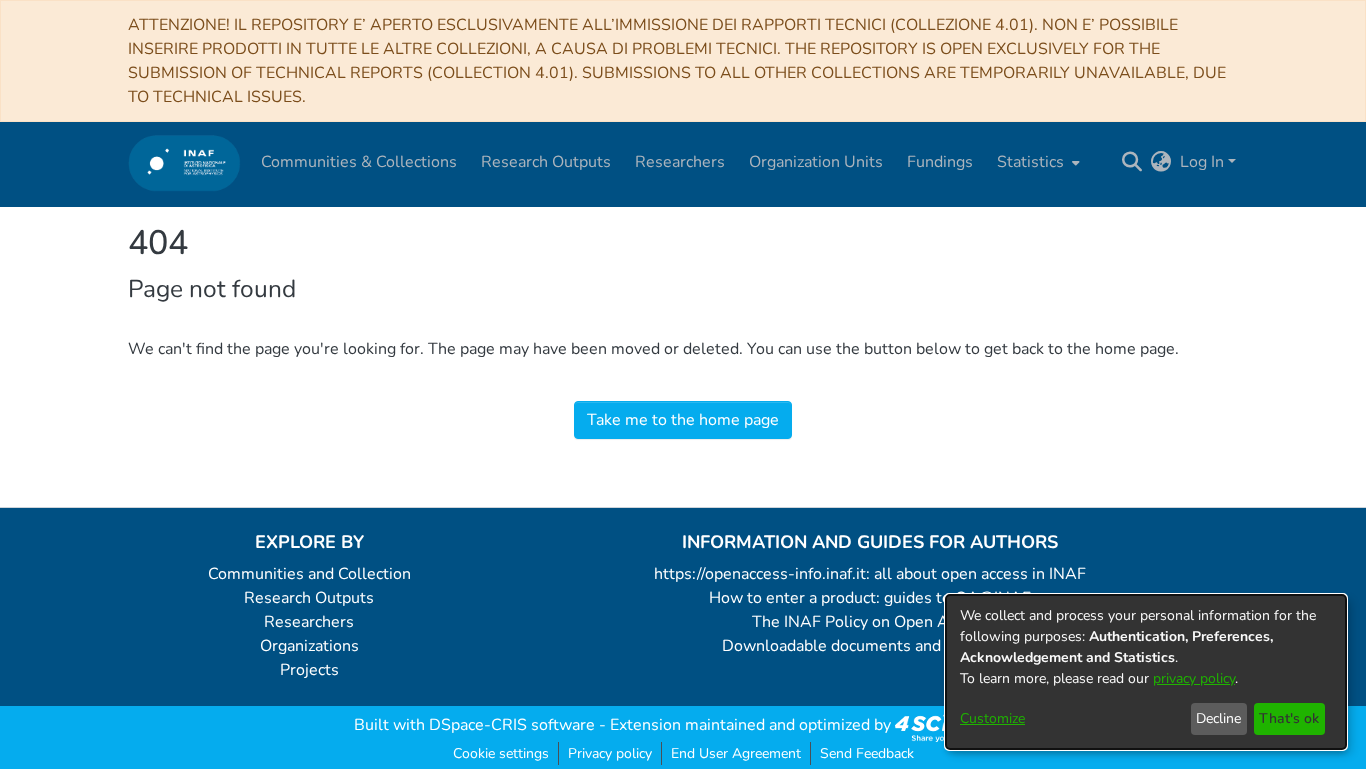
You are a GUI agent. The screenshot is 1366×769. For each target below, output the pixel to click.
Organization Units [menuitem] (816, 162)
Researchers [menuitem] (680, 162)
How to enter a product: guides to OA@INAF (870, 598)
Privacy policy (610, 753)
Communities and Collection (309, 574)
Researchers (309, 622)
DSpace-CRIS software (512, 725)
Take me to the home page (683, 420)
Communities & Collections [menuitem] (359, 162)
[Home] (184, 162)
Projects (309, 670)
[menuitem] (1036, 162)
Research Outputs (309, 598)
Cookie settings (501, 753)
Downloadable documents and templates (870, 646)
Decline (1218, 718)
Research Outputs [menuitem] (546, 162)
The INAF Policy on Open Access (870, 622)
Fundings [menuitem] (940, 162)
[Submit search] (1132, 162)
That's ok (1289, 718)
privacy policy (1194, 678)
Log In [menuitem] (1202, 162)
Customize (992, 718)
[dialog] (1146, 672)
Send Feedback (867, 753)
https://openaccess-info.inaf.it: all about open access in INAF (870, 574)
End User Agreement (736, 753)
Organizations (309, 646)
